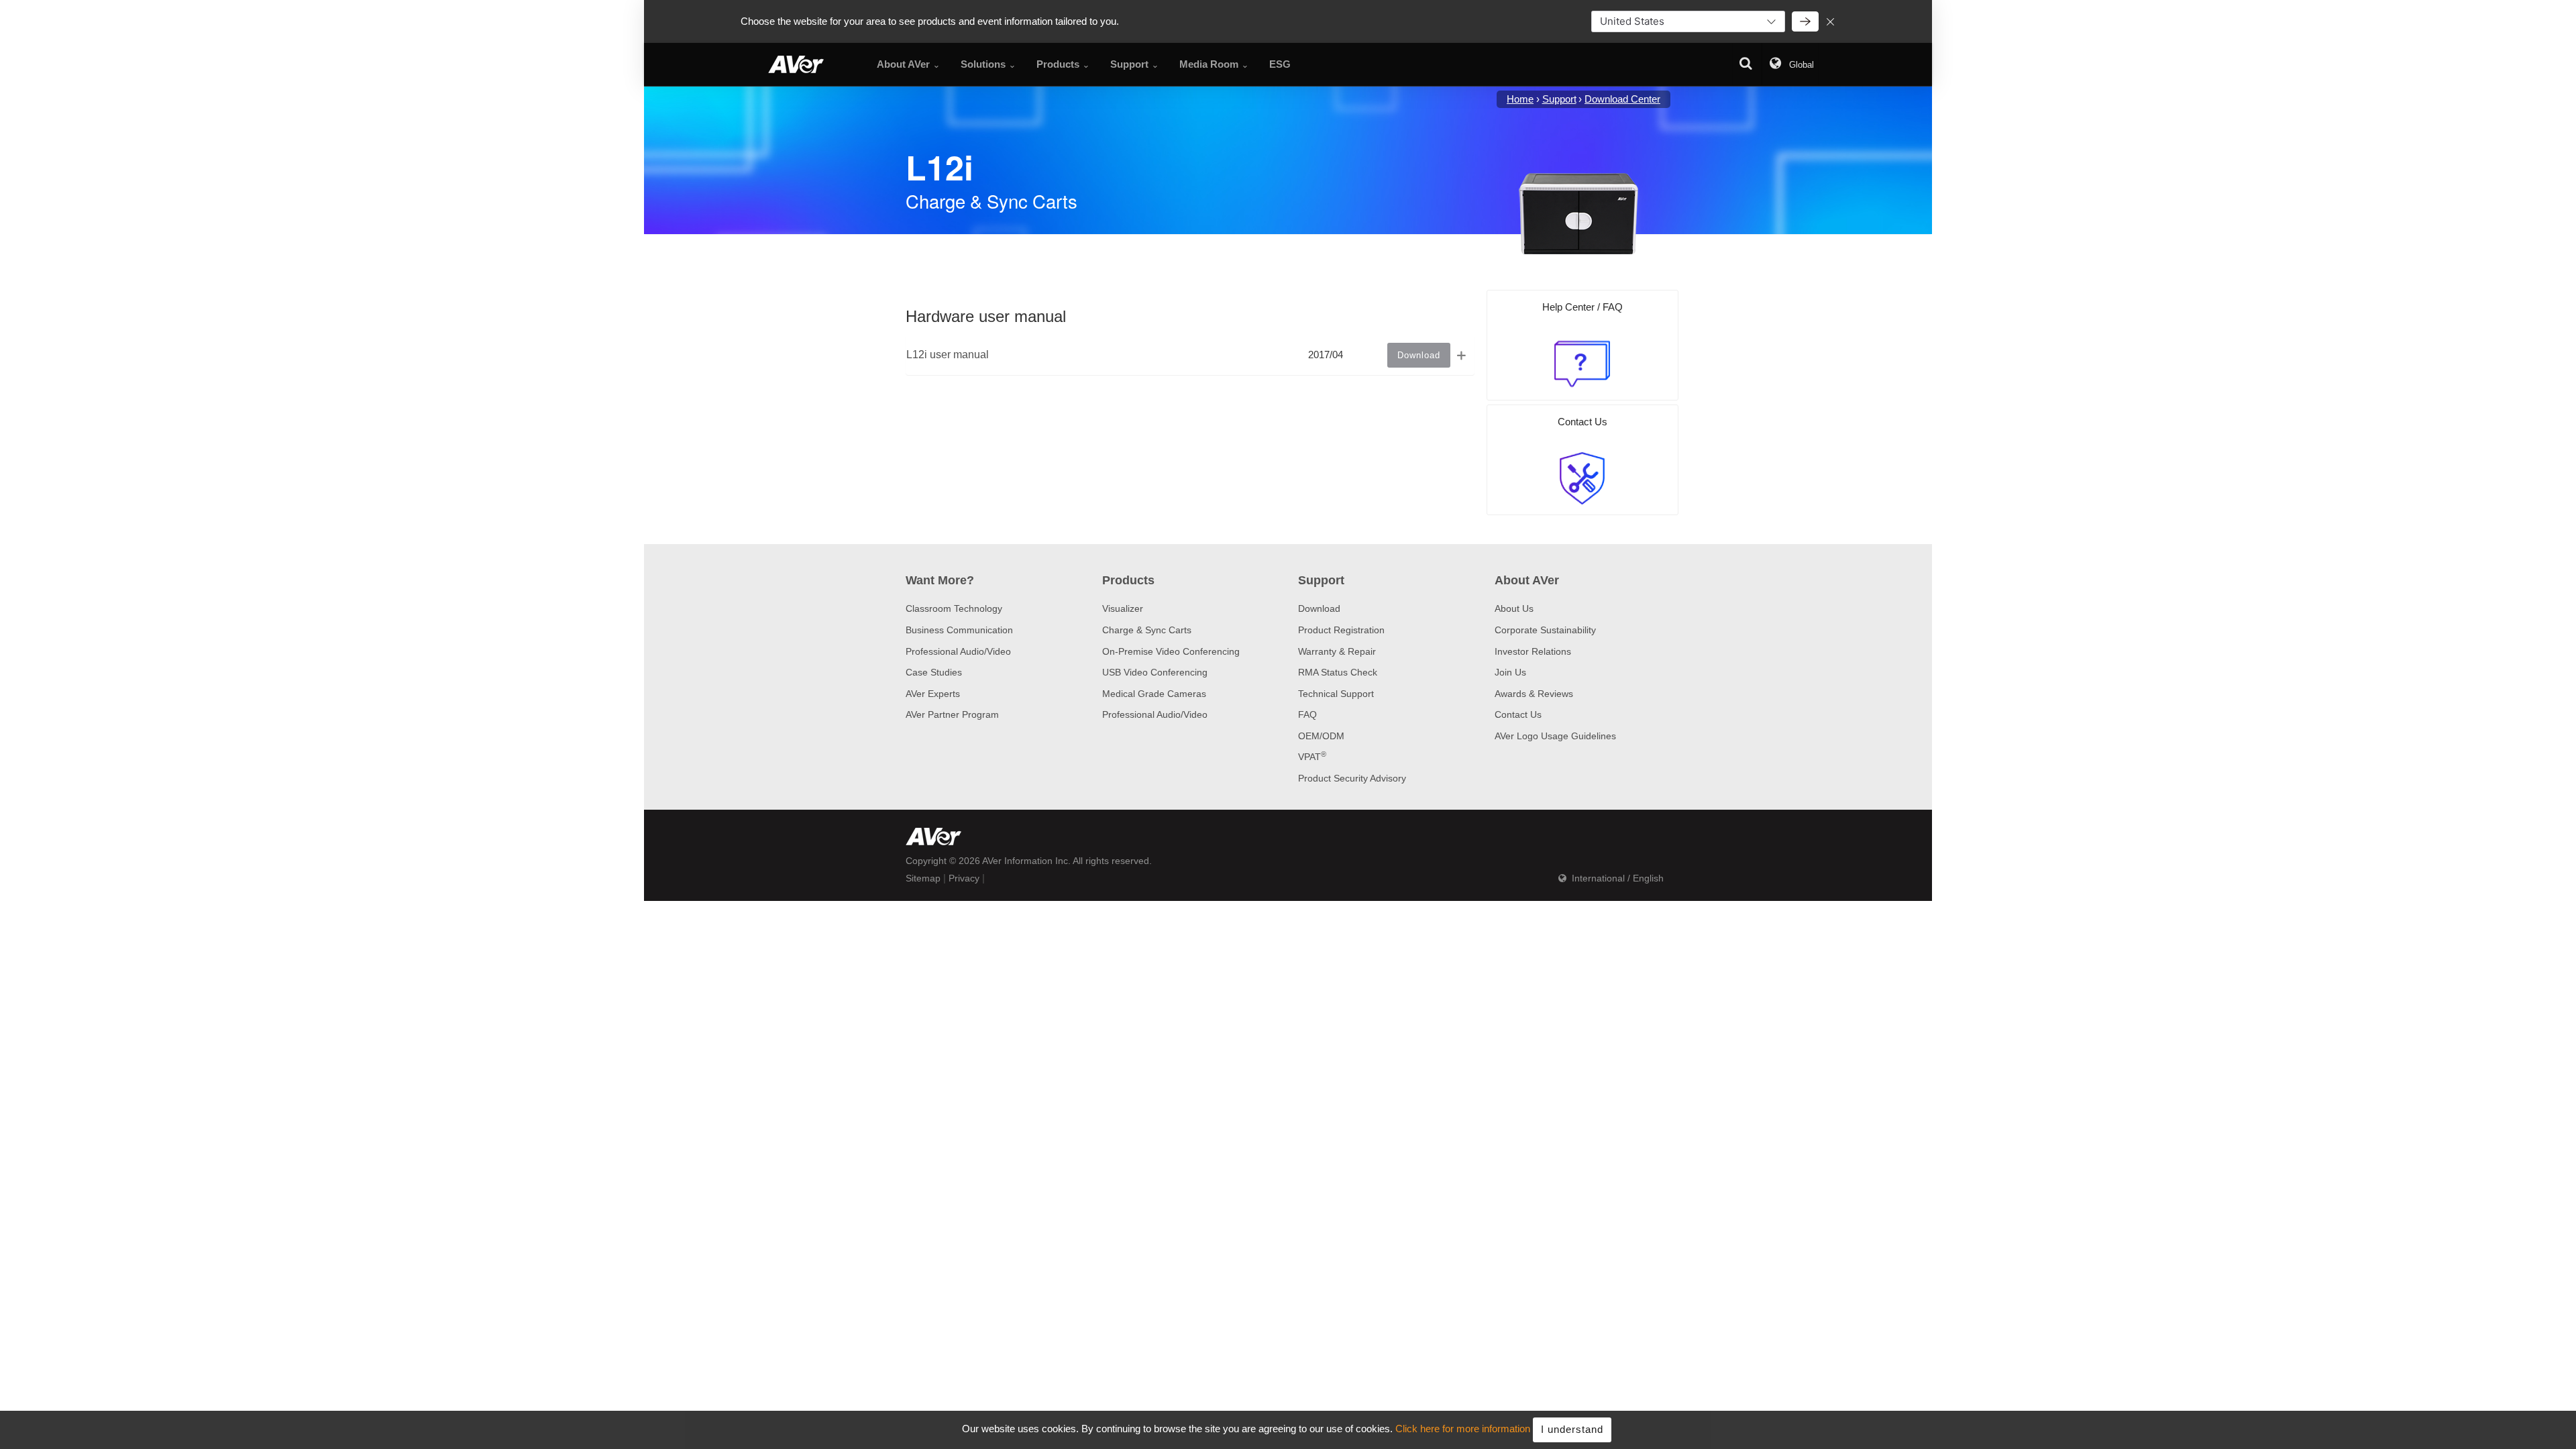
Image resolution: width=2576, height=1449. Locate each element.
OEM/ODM (1321, 736)
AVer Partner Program (952, 714)
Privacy (964, 878)
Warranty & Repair (1337, 651)
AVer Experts (933, 694)
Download (1319, 608)
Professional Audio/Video (958, 651)
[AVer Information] (796, 64)
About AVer (1527, 580)
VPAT (1312, 757)
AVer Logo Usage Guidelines (1555, 736)
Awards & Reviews (1534, 694)
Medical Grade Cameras (1154, 694)
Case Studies (934, 672)
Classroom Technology (954, 608)
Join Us (1510, 672)
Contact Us (1518, 714)
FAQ (1307, 714)
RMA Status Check (1338, 672)
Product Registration (1341, 630)
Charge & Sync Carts (1147, 630)
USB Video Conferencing (1155, 672)
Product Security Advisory (1352, 778)
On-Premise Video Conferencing (1171, 651)
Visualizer (1123, 608)
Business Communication (959, 630)
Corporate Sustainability (1545, 630)
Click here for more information (1463, 1429)
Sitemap (923, 878)
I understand (1572, 1429)
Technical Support (1336, 694)
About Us (1514, 608)
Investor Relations (1533, 651)
